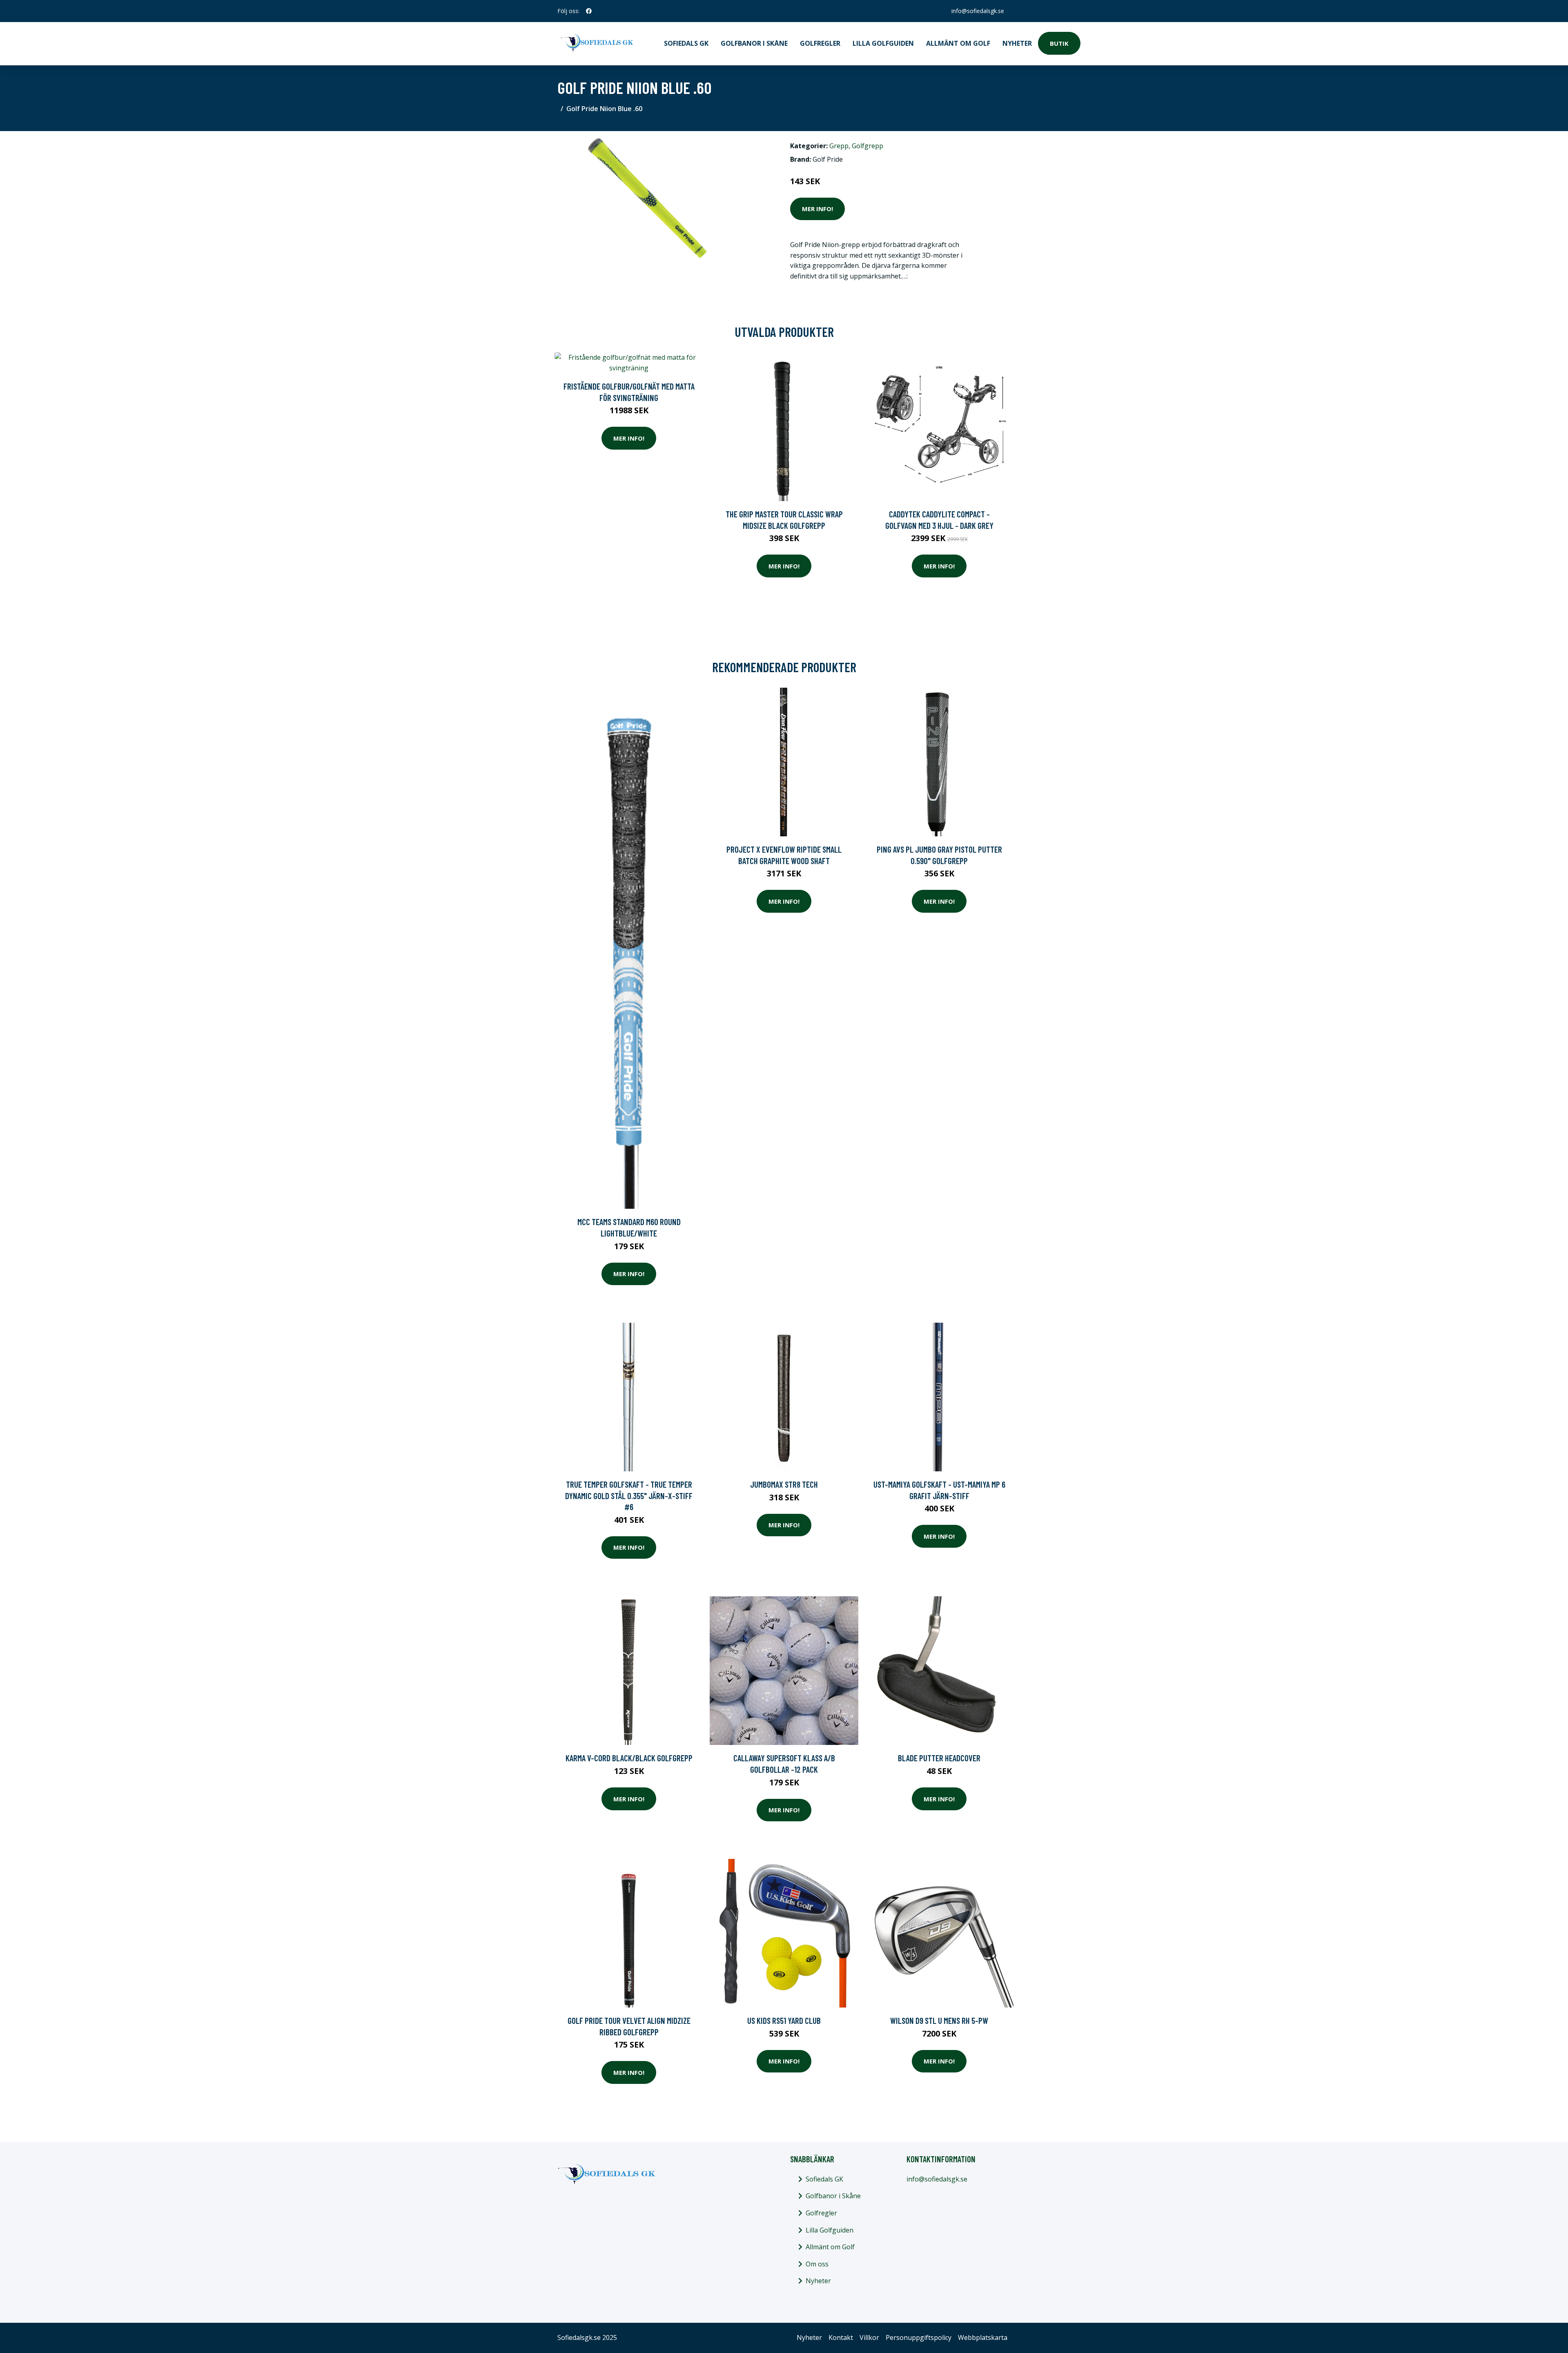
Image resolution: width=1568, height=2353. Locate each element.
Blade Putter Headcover (939, 1758)
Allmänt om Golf (958, 43)
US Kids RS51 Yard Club (784, 2020)
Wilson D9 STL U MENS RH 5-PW (939, 2020)
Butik (1059, 43)
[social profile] (589, 11)
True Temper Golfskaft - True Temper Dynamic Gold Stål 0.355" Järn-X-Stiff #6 (629, 1495)
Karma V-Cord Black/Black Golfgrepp (629, 1758)
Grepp (839, 146)
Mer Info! (817, 209)
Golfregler (820, 43)
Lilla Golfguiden (883, 43)
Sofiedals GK (686, 43)
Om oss (817, 2264)
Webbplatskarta (983, 2337)
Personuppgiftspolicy (919, 2337)
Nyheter (1017, 43)
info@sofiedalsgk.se (978, 11)
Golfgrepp (868, 146)
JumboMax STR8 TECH (784, 1484)
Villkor (869, 2337)
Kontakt (841, 2337)
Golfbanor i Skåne (754, 43)
